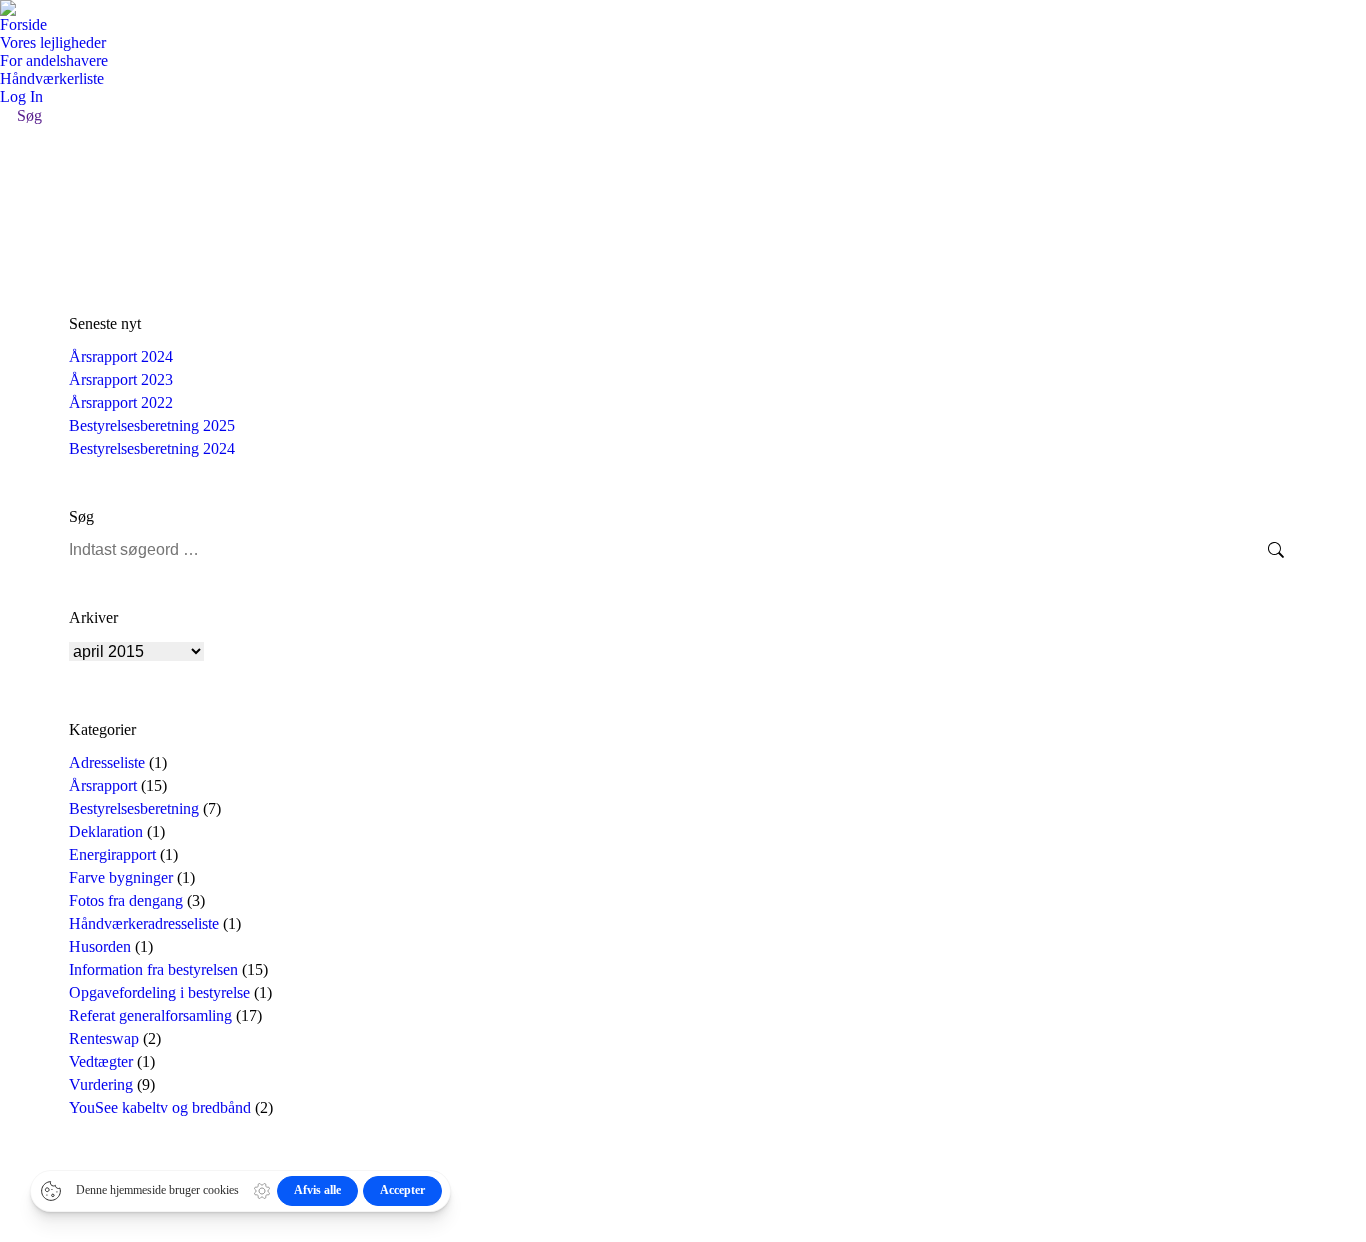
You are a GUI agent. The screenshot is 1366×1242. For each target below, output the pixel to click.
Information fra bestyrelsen (153, 969)
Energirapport (112, 854)
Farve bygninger (121, 877)
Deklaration (106, 831)
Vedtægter (101, 1061)
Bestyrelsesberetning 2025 (152, 425)
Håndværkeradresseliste (144, 923)
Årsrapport (103, 785)
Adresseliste (107, 762)
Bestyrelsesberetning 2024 (152, 448)
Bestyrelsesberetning (134, 808)
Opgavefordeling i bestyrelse (159, 992)
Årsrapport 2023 (121, 379)
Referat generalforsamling (150, 1015)
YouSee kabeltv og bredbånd (160, 1107)
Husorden (100, 946)
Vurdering (101, 1084)
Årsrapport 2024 (121, 356)
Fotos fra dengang (126, 900)
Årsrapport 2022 (121, 402)
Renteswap (104, 1038)
